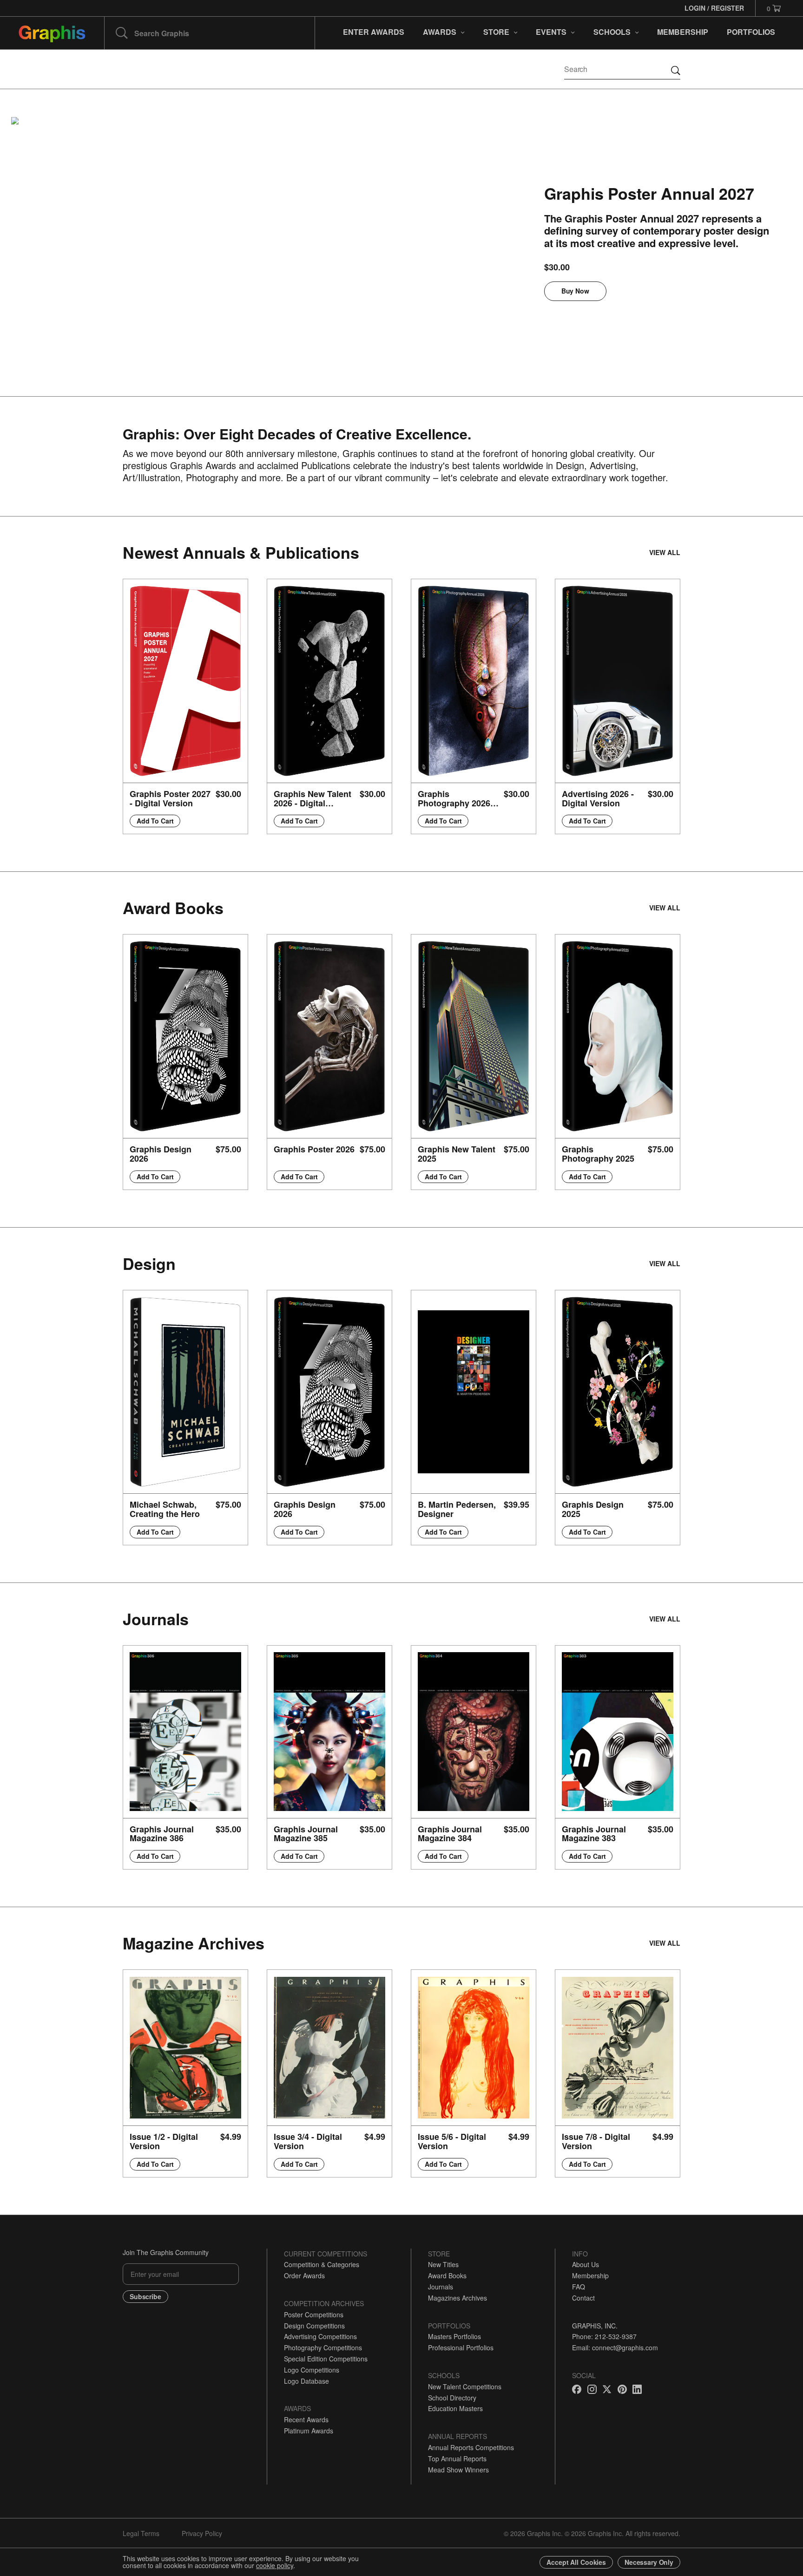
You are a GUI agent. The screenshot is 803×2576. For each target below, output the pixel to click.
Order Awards (304, 2275)
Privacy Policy (202, 2533)
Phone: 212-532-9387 (604, 2336)
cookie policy (275, 2565)
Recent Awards (306, 2419)
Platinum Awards (309, 2431)
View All (665, 552)
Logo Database (306, 2381)
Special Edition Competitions (326, 2359)
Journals (441, 2287)
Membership (590, 2275)
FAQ (579, 2287)
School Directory (452, 2398)
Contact (583, 2298)
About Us (586, 2264)
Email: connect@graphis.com (615, 2347)
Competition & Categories (322, 2264)
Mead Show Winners (458, 2470)
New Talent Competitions (465, 2386)
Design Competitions (314, 2326)
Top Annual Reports (457, 2458)
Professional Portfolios (461, 2347)
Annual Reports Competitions (471, 2447)
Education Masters (455, 2408)
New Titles (443, 2264)
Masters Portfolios (454, 2336)
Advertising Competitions (320, 2336)
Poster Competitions (314, 2314)
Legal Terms (141, 2533)
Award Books (447, 2275)
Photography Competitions (323, 2347)
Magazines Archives (457, 2298)
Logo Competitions (312, 2370)
